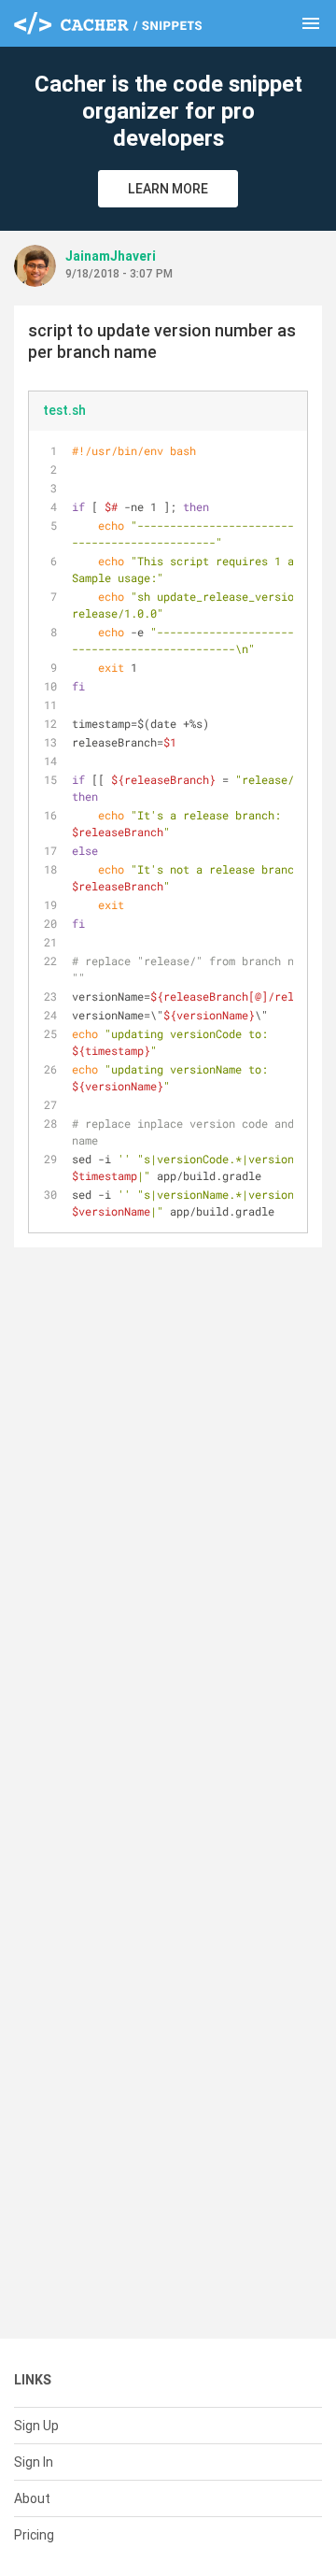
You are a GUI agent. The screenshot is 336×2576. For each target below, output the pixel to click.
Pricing (34, 2535)
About (32, 2498)
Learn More (168, 189)
